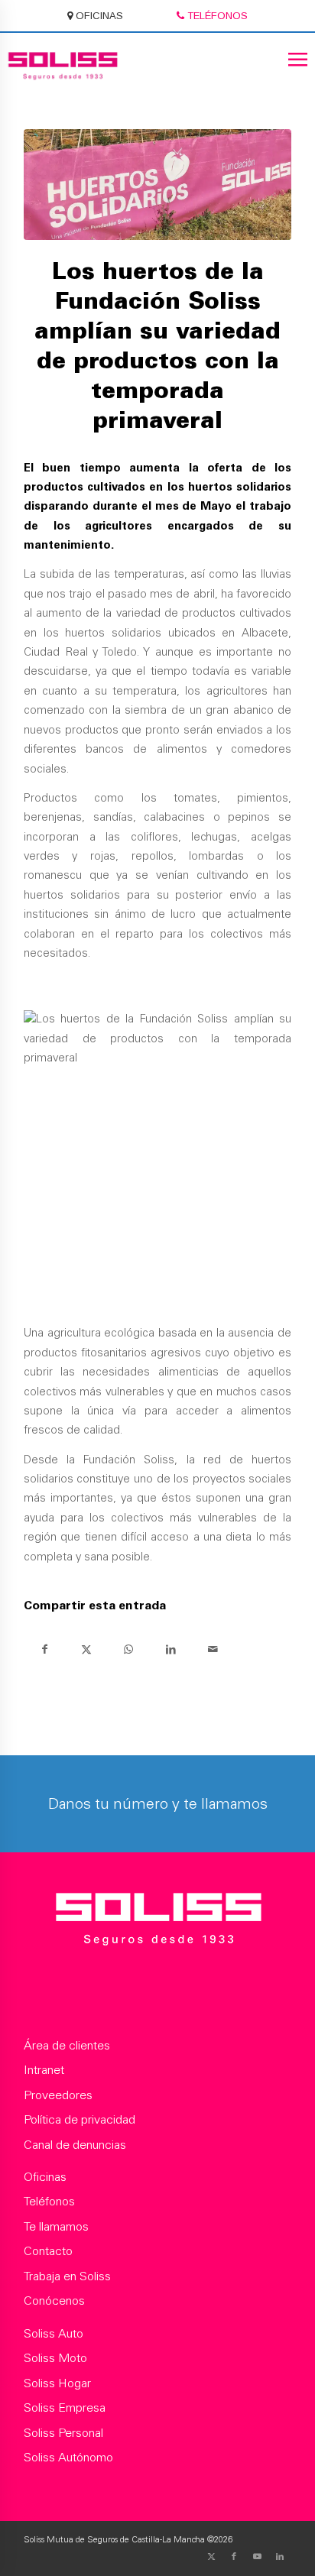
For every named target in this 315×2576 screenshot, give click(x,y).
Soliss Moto (55, 2359)
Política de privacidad (80, 2121)
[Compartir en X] (87, 1649)
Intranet (44, 2071)
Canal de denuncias (75, 2146)
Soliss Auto (54, 2335)
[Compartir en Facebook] (45, 1649)
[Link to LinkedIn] (280, 2557)
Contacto (48, 2252)
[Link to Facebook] (234, 2557)
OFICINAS (98, 16)
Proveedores (58, 2096)
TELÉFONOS (216, 16)
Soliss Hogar (57, 2384)
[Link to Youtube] (257, 2557)
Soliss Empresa (65, 2409)
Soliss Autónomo (68, 2458)
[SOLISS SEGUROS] (158, 1922)
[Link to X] (211, 2557)
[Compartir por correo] (213, 1649)
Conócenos (54, 2302)
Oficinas (45, 2178)
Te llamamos (56, 2228)
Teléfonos (49, 2202)
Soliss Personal (63, 2434)
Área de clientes (67, 2046)
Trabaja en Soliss (67, 2277)
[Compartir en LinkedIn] (171, 1649)
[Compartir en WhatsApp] (129, 1649)
